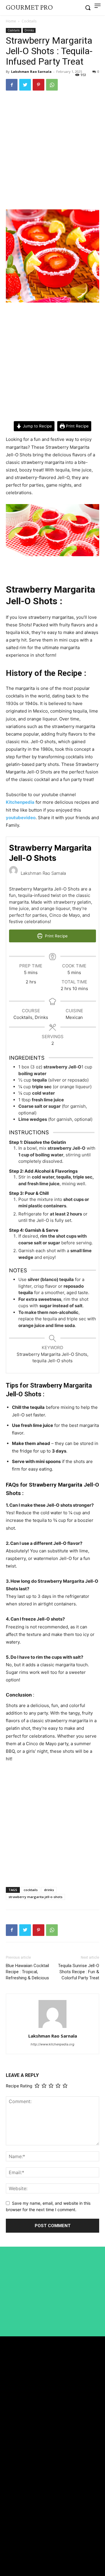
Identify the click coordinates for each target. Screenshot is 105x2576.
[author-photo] (52, 2028)
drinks (49, 1890)
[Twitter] (25, 85)
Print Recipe (77, 426)
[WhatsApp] (52, 85)
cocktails (31, 1890)
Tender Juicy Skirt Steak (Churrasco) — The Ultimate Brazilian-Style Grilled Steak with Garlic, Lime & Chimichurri (51, 2455)
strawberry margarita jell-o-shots (35, 1897)
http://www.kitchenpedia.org (52, 2044)
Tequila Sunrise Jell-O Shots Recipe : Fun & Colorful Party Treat (79, 1972)
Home (11, 21)
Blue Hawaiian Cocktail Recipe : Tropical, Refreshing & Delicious (27, 1972)
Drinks (29, 30)
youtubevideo (21, 818)
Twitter (21, 2554)
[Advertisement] (52, 151)
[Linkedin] (8, 2543)
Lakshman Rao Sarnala (31, 71)
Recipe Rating (19, 2086)
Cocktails (29, 21)
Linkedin (22, 2543)
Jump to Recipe (37, 426)
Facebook (23, 2532)
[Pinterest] (38, 85)
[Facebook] (12, 85)
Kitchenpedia (20, 802)
